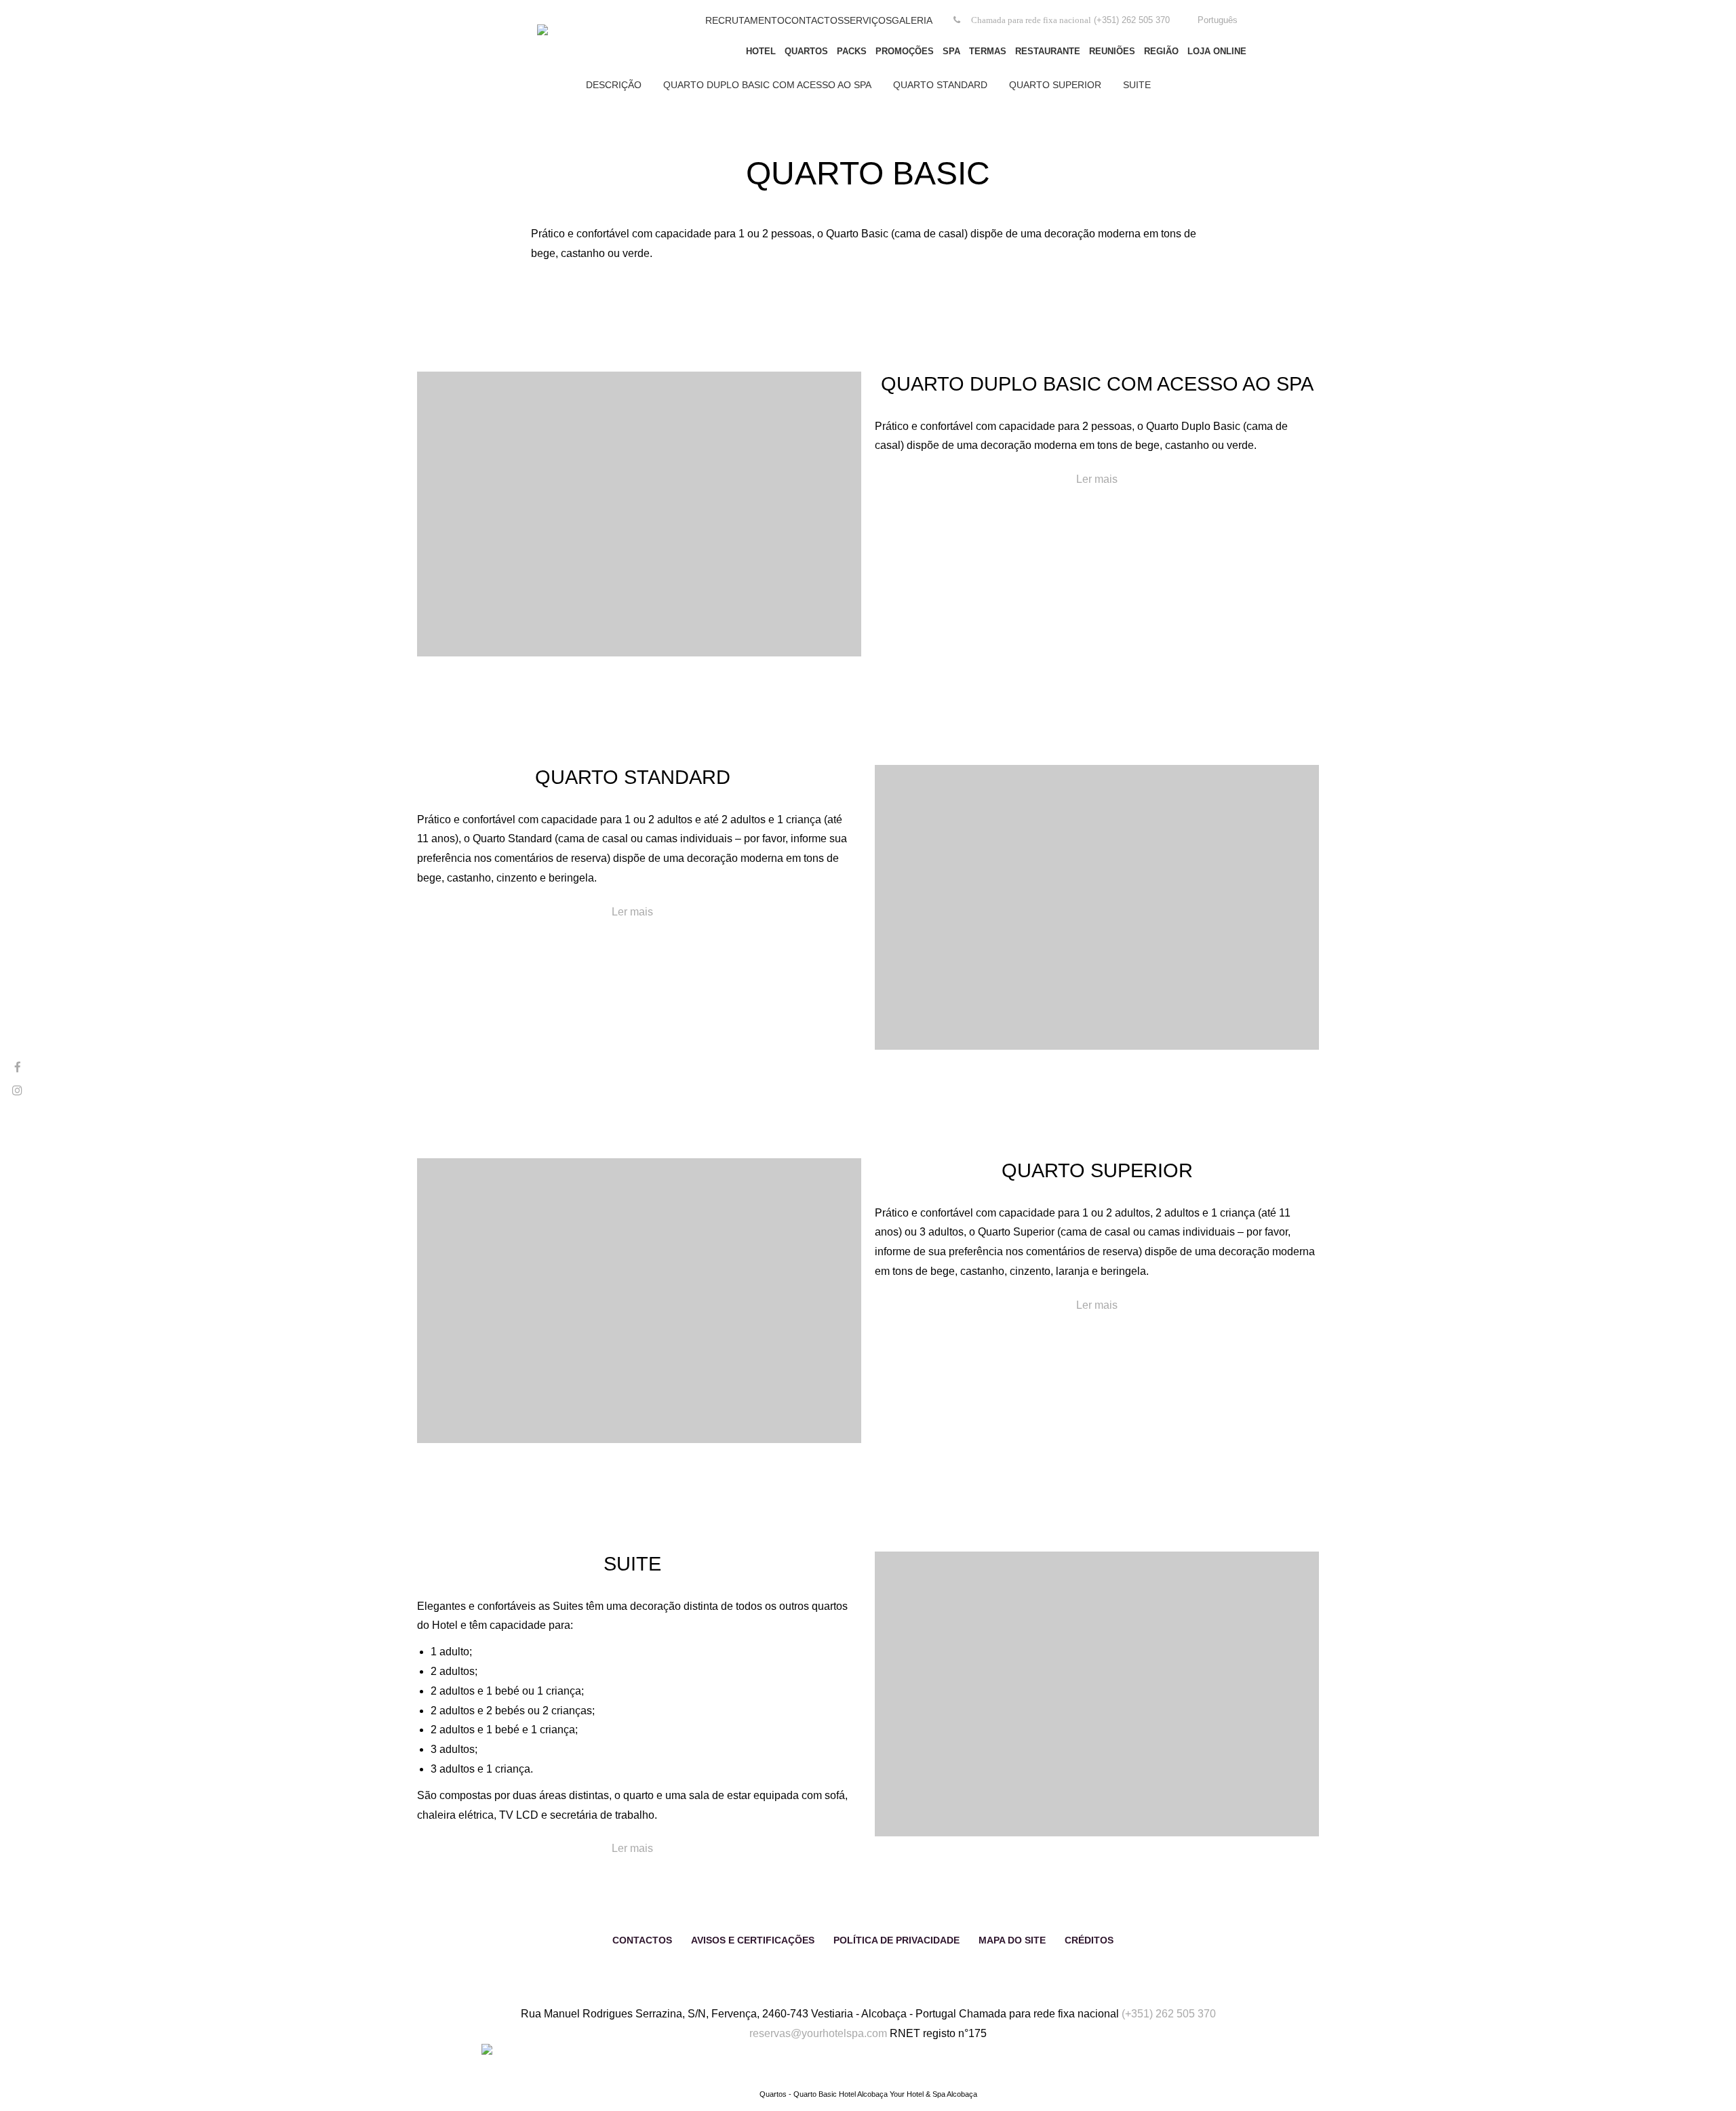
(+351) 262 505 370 (1169, 2014)
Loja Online (1217, 51)
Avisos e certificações (753, 1940)
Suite (1137, 85)
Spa (951, 51)
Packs (852, 51)
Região (1161, 51)
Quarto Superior (1055, 85)
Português (1218, 20)
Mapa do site (1012, 1940)
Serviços (868, 20)
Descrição (614, 85)
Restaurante (1048, 51)
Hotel (761, 51)
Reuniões (1112, 51)
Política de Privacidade (896, 1940)
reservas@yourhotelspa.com (818, 2033)
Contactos (814, 20)
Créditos (1089, 1940)
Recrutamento (745, 20)
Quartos (806, 51)
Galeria (912, 20)
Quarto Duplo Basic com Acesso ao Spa (767, 85)
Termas (988, 51)
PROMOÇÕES (905, 51)
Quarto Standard (940, 85)
